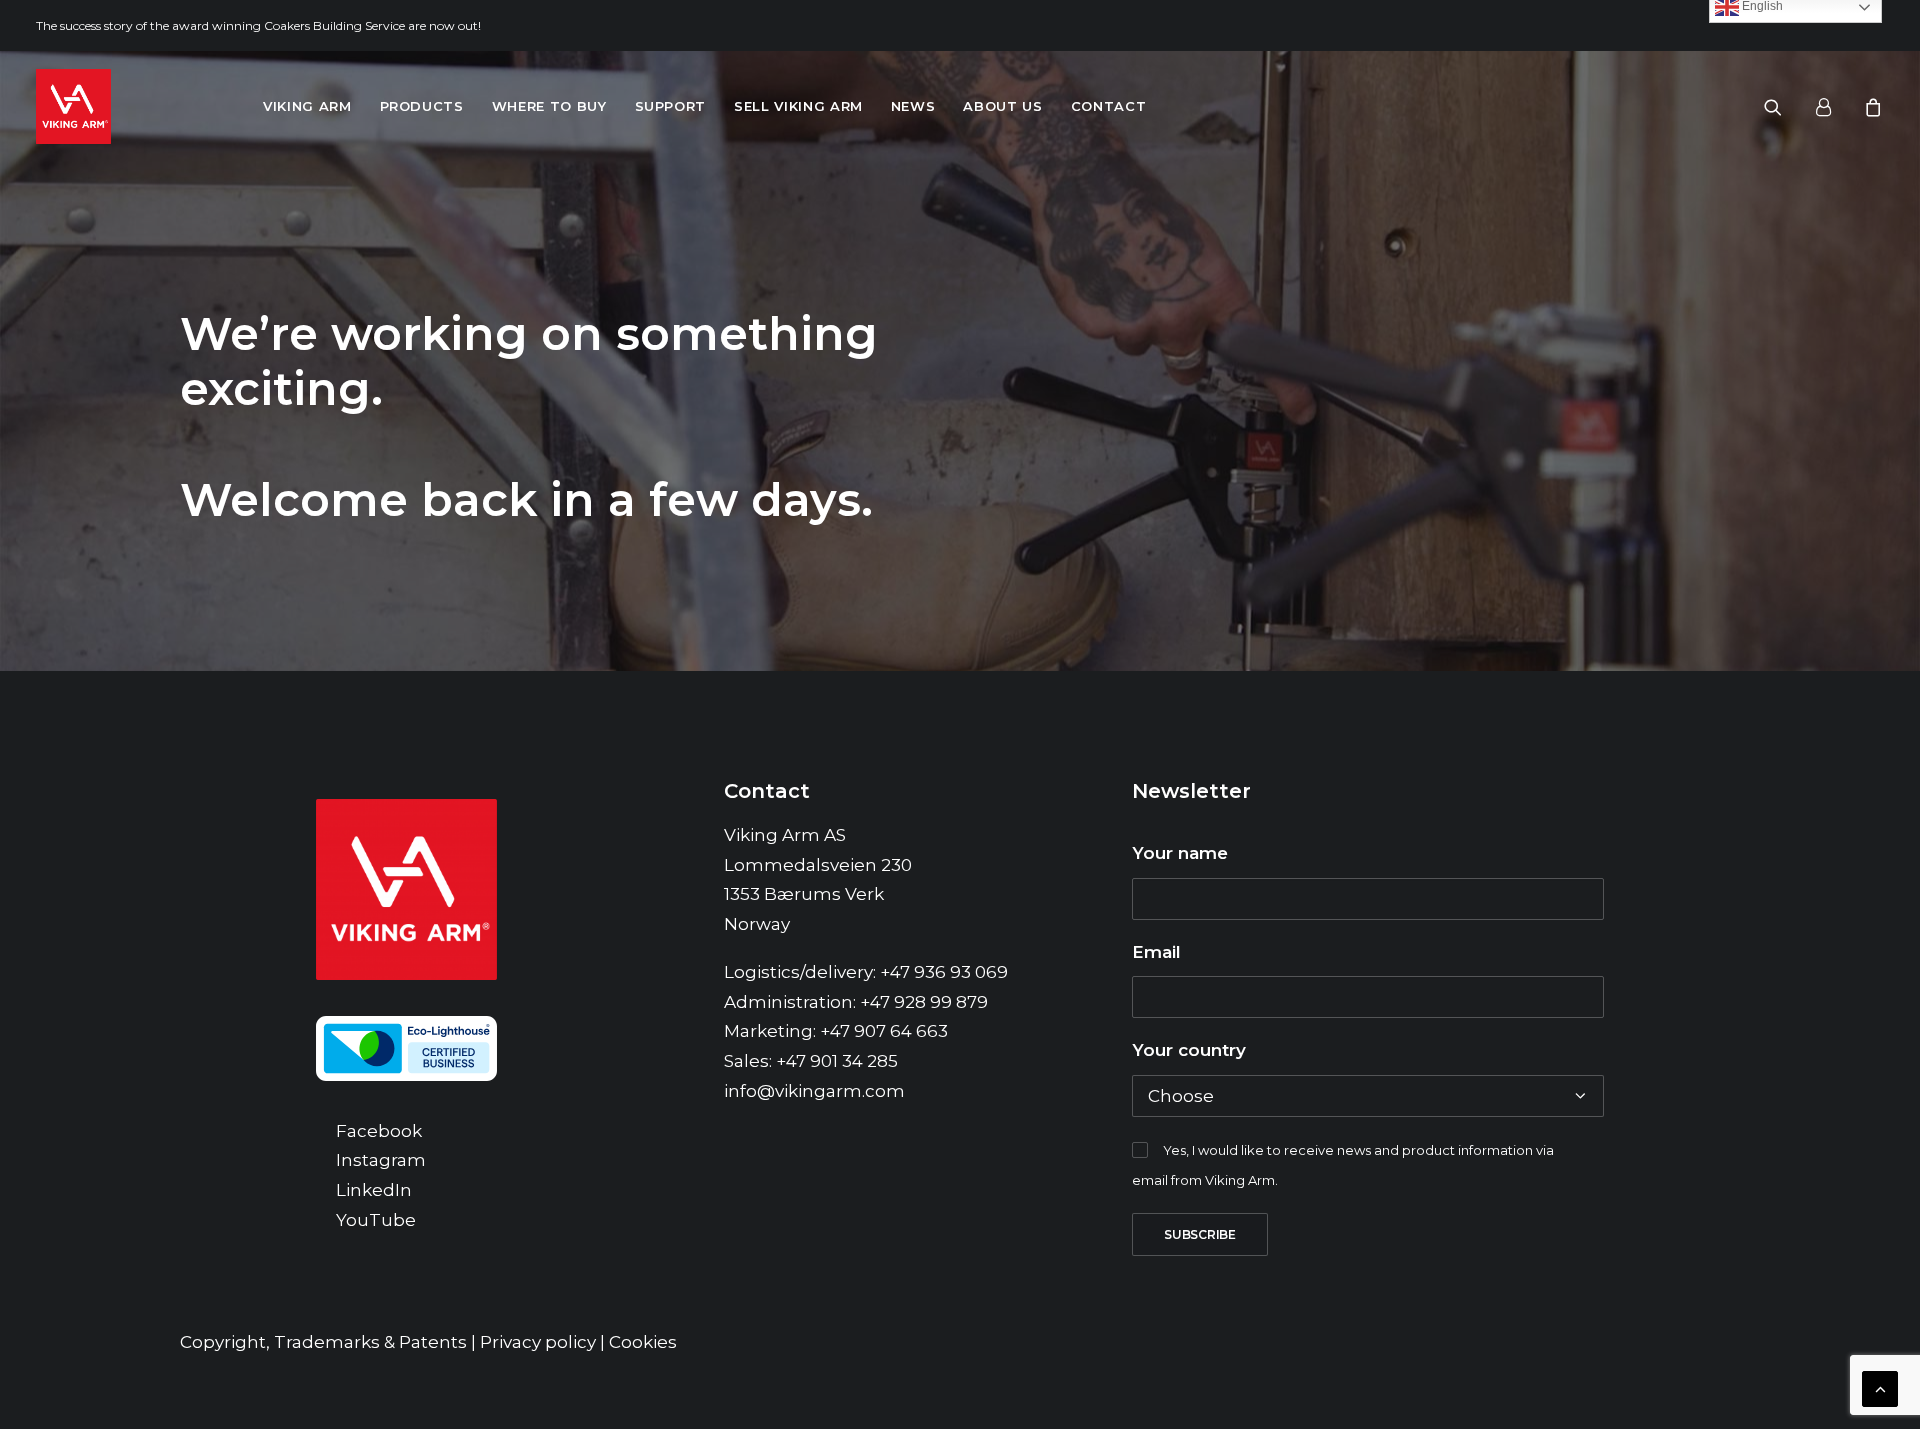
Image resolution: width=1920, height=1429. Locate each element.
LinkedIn (374, 1190)
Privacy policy (538, 1342)
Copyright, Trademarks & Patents (323, 1342)
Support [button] (671, 106)
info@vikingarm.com (814, 1091)
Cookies (643, 1342)
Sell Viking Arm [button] (798, 106)
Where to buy (549, 106)
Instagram (381, 1160)
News (913, 106)
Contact (1109, 106)
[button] (1785, 106)
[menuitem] (307, 106)
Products (422, 106)
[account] (1832, 106)
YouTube (376, 1220)
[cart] (1870, 106)
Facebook (379, 1131)
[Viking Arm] (73, 106)
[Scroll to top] (1880, 1387)
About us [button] (1002, 106)
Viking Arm (307, 106)
